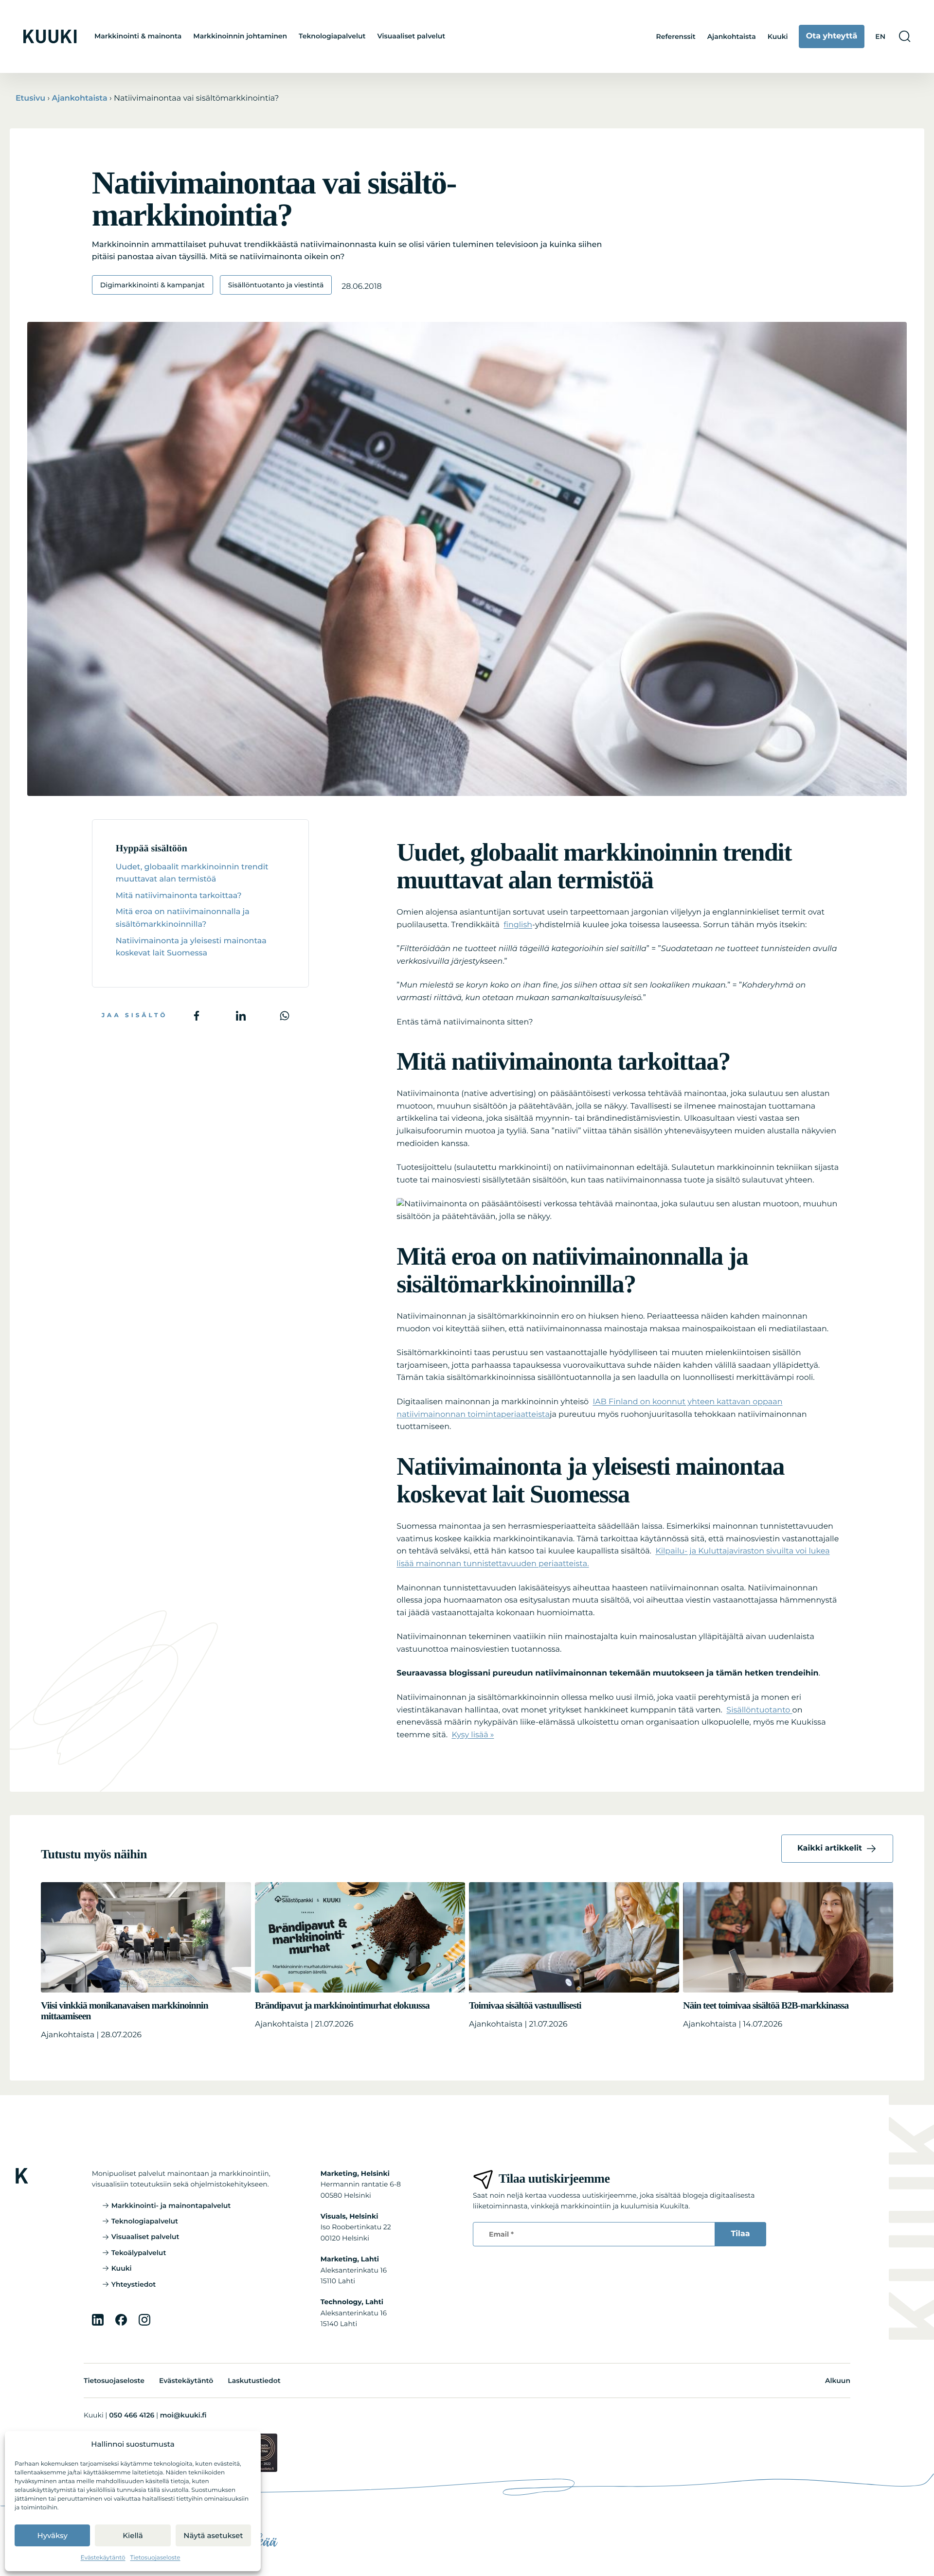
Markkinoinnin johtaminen (240, 36)
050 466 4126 (132, 2415)
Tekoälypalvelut (139, 2253)
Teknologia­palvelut (332, 36)
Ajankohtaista (732, 36)
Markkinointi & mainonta (138, 36)
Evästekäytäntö (103, 2558)
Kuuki (778, 36)
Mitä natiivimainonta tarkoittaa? (179, 896)
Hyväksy (53, 2535)
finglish (518, 925)
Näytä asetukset (213, 2535)
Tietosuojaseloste (155, 2558)
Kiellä (133, 2535)
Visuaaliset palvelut (411, 36)
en (880, 36)
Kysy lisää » (473, 1735)
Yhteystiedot (134, 2284)
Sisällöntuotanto (759, 1710)
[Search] (905, 36)
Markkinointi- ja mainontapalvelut (171, 2205)
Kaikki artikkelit (830, 1848)
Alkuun (838, 2381)
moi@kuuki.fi (183, 2415)
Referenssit (675, 36)
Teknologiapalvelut (145, 2221)
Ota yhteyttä (832, 36)
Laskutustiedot (254, 2381)
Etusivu (30, 98)
